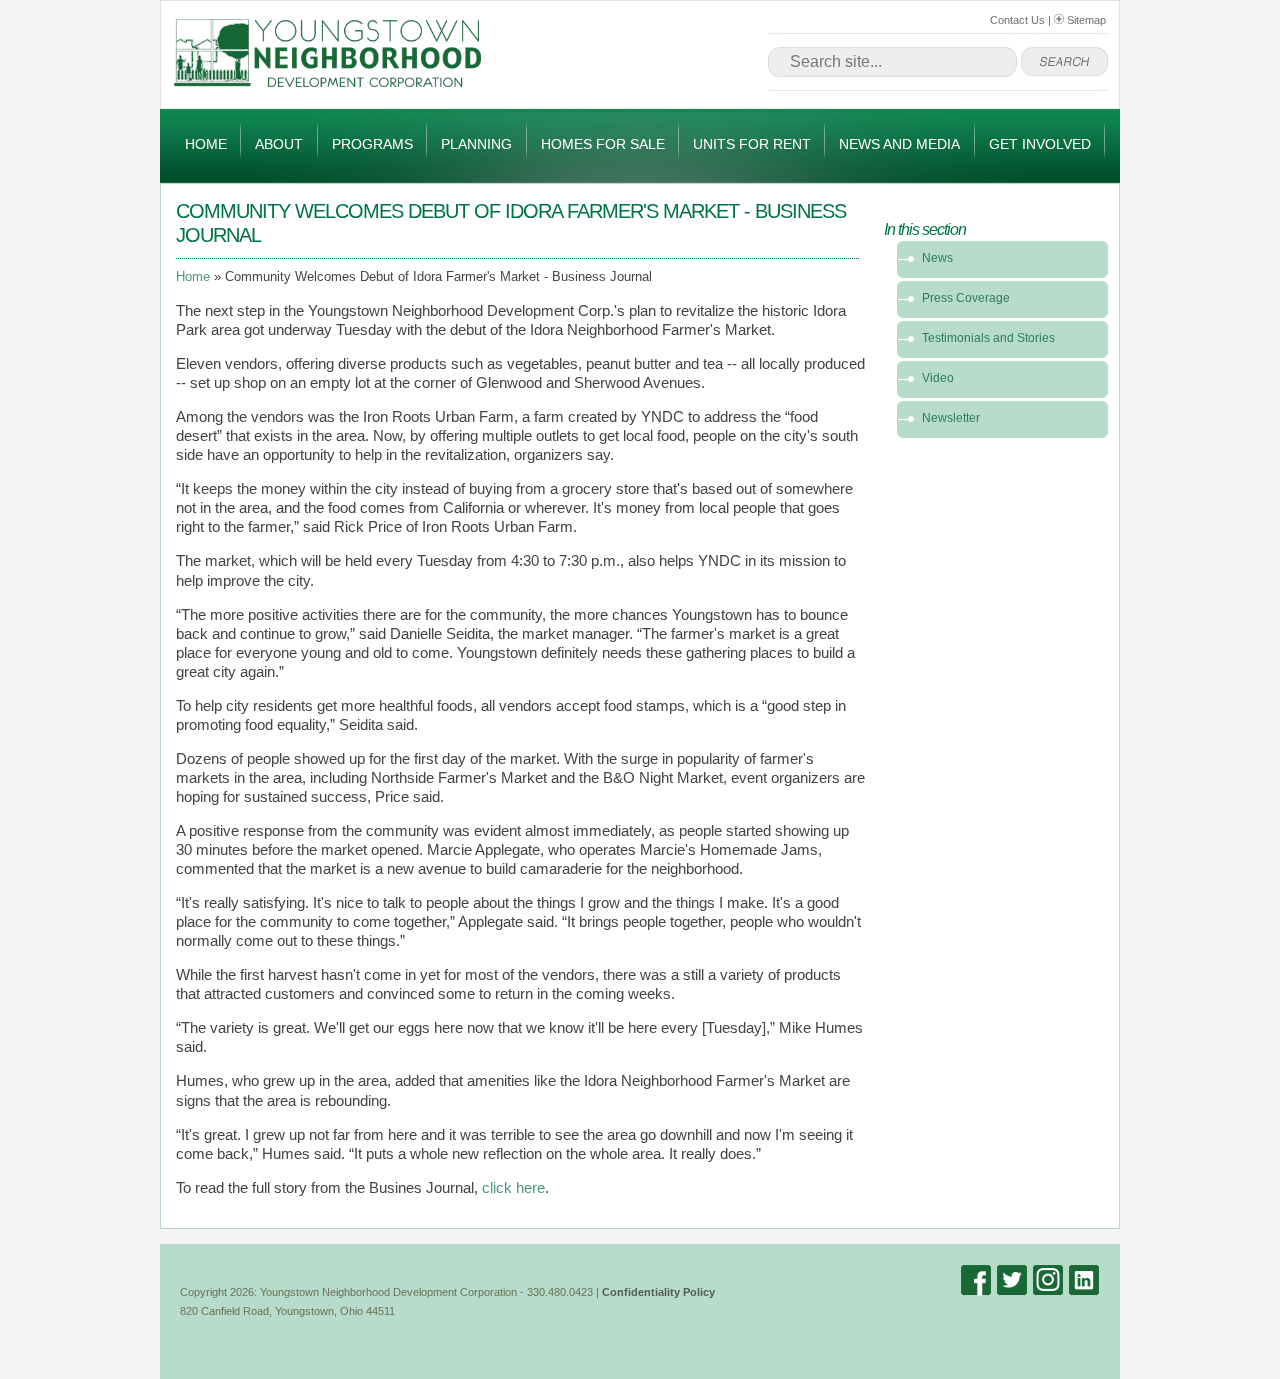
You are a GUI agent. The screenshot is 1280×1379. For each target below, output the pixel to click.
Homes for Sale (603, 144)
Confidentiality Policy (658, 1292)
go (1064, 62)
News (937, 258)
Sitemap (1085, 20)
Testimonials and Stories (988, 338)
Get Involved (1040, 144)
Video (938, 378)
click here (513, 1188)
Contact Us (1017, 20)
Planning (476, 144)
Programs (372, 144)
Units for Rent (752, 144)
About (279, 144)
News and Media (899, 144)
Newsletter (951, 418)
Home (206, 144)
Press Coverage (966, 298)
